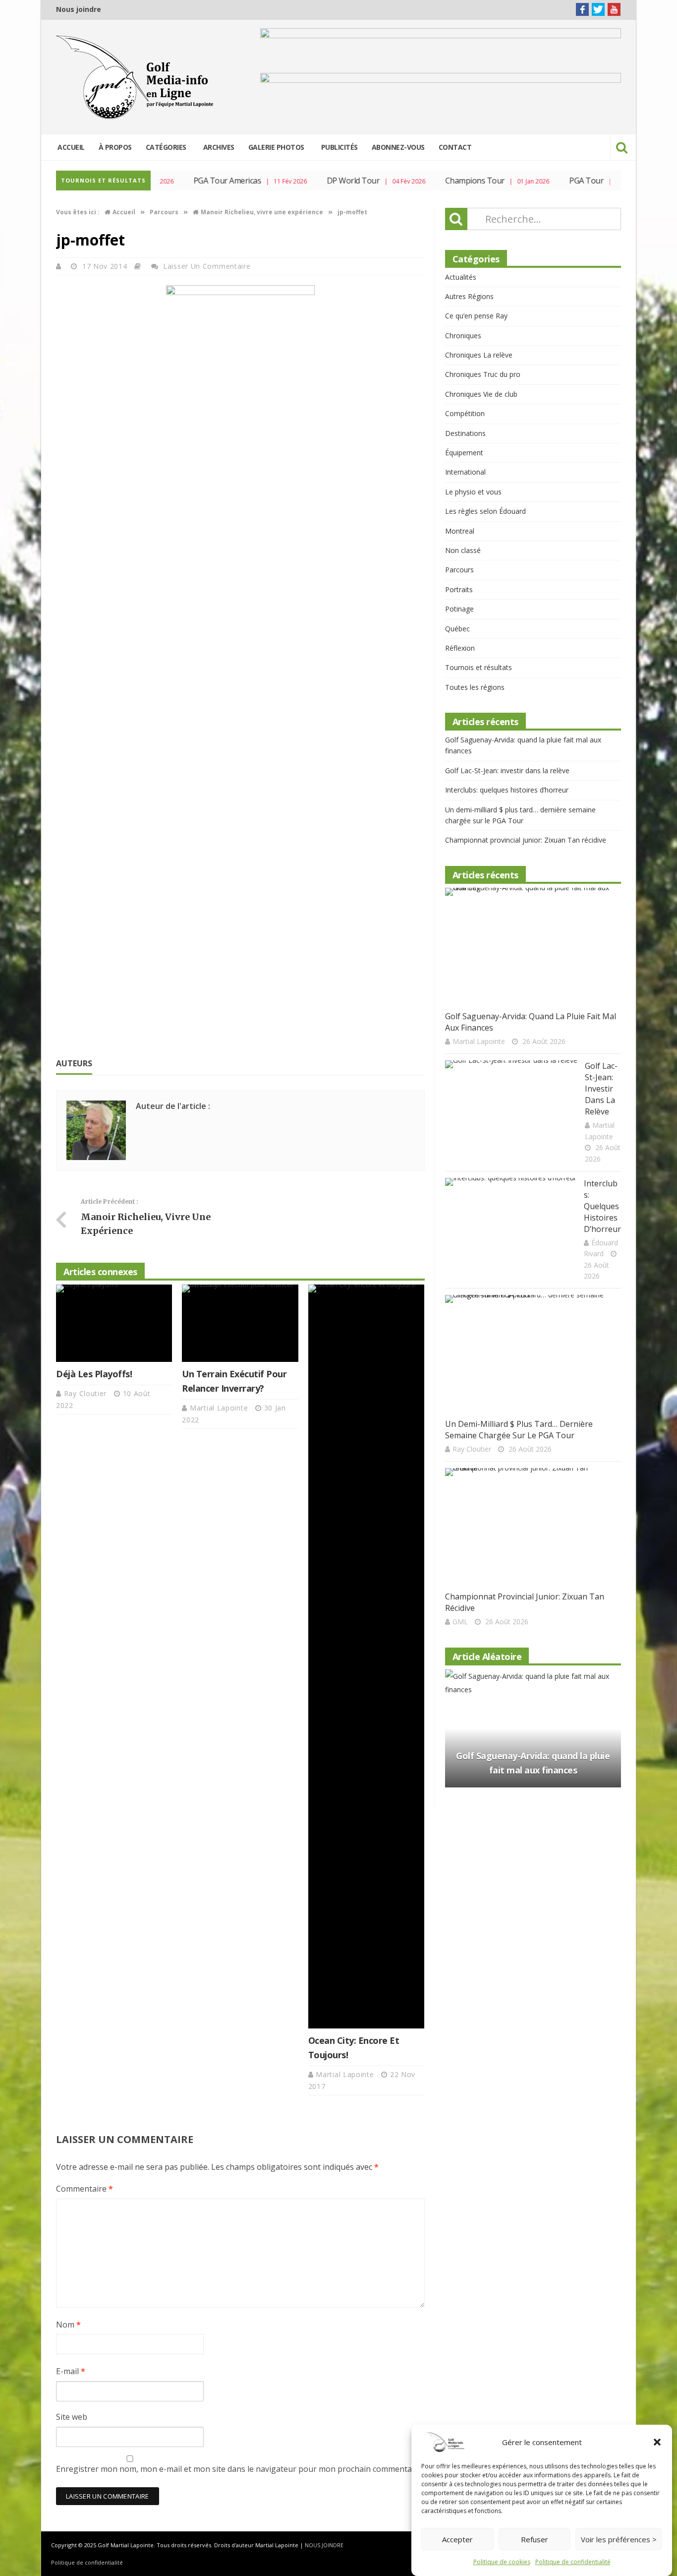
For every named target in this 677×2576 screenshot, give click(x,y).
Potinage (459, 609)
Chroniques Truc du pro (483, 374)
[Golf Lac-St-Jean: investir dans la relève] (511, 1107)
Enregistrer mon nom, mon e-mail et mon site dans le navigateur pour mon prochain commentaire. (240, 2469)
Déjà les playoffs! (94, 1374)
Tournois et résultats (479, 667)
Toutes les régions (475, 687)
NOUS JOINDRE (324, 2545)
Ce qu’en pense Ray (476, 316)
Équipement (464, 453)
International (465, 472)
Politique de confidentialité (573, 2562)
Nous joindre (79, 9)
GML (460, 1622)
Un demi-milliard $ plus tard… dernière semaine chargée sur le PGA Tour (519, 1430)
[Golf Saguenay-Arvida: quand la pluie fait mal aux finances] (529, 947)
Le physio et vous (473, 492)
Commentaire (85, 2189)
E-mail (71, 2371)
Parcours (459, 570)
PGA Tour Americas (210, 181)
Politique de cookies (502, 2562)
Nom (68, 2325)
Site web (72, 2417)
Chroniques (463, 336)
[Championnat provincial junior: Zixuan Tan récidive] (529, 1527)
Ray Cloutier (86, 1393)
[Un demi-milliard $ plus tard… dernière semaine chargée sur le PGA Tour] (529, 1354)
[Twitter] (598, 9)
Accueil (71, 147)
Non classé (463, 550)
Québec (457, 629)
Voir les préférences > (619, 2539)
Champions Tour (457, 181)
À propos (115, 147)
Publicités (339, 147)
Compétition (465, 413)
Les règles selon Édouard (485, 511)
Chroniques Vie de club (481, 394)
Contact (455, 147)
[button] (657, 2442)
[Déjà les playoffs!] (114, 1323)
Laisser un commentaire (207, 266)
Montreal (460, 531)
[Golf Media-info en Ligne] (137, 77)
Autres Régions (469, 296)
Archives (219, 147)
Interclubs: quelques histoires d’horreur (507, 790)
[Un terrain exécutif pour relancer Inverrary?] (240, 1323)
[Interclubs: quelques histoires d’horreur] (511, 1224)
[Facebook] (582, 9)
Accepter (457, 2539)
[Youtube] (614, 9)
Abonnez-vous (398, 147)
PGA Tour (569, 181)
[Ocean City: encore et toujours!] (366, 1656)
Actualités (461, 277)
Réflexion (460, 648)
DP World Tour (336, 181)
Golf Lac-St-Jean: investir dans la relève (507, 770)
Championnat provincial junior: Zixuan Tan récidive (526, 840)
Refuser (535, 2539)
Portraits (459, 589)
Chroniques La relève (479, 355)
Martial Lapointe (220, 1408)
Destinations (465, 433)
